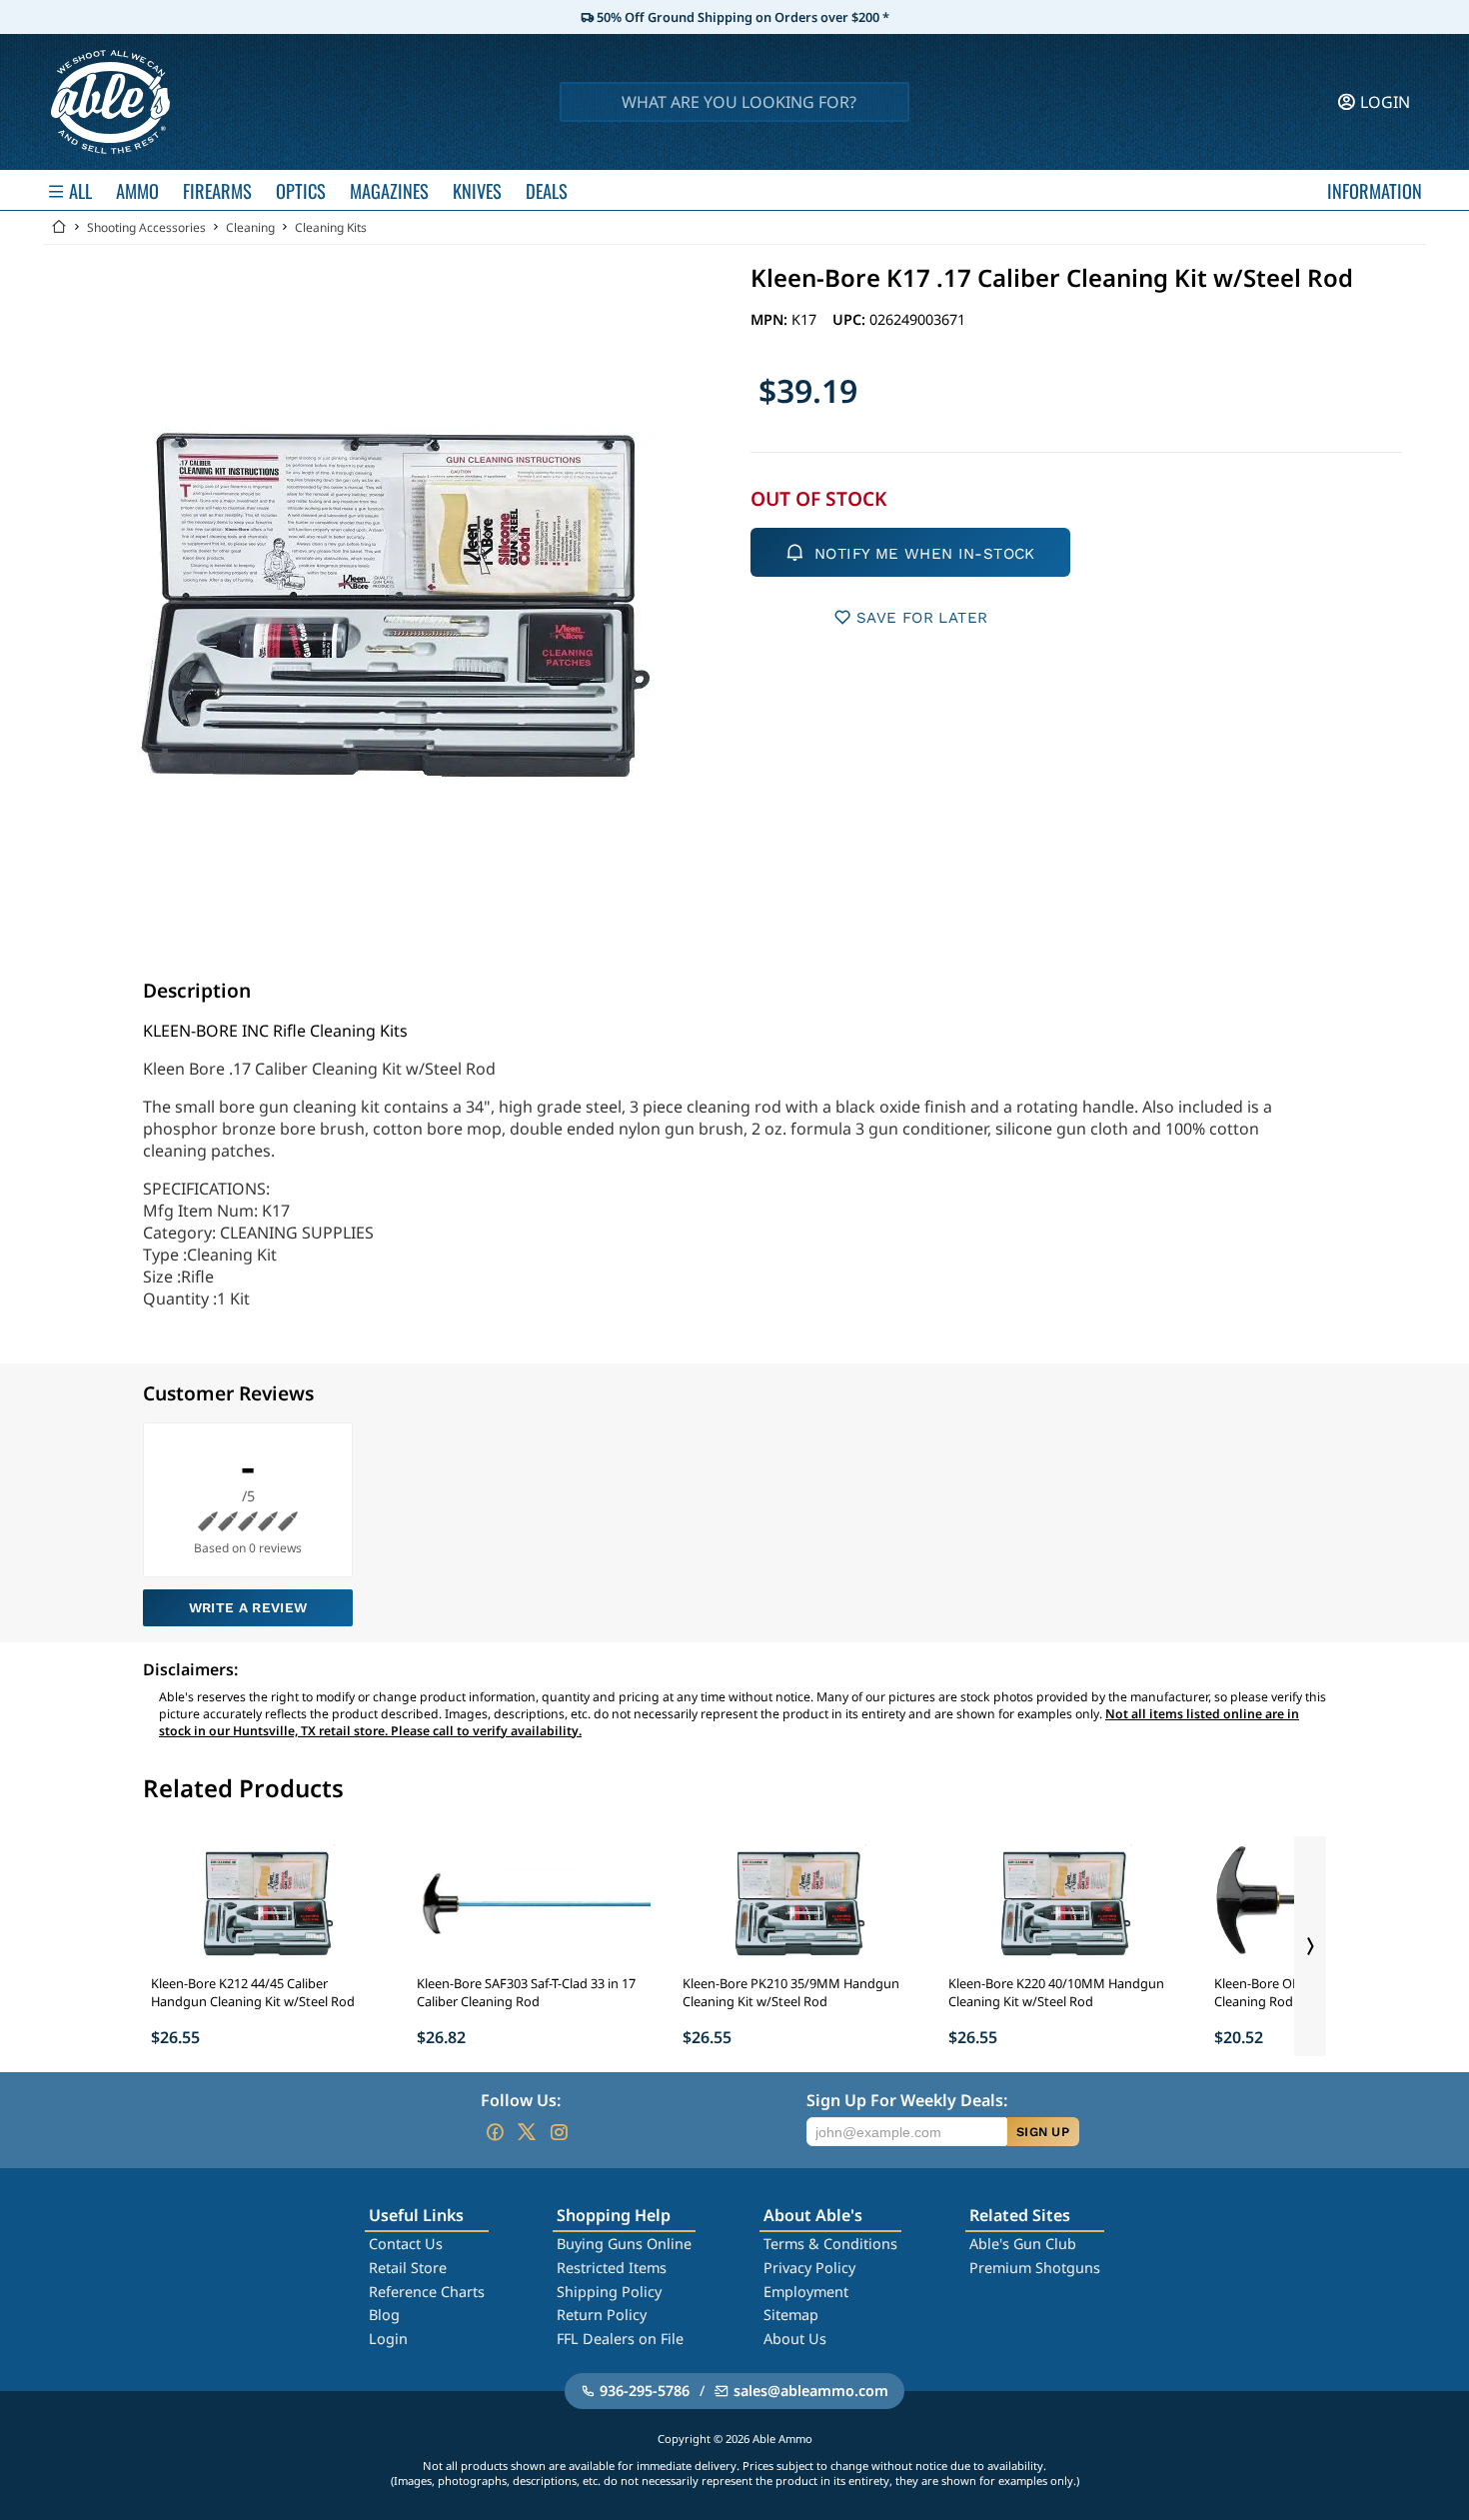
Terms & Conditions (830, 2244)
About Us (795, 2339)
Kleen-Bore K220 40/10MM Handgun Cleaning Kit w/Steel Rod (1056, 1992)
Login (388, 2339)
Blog (384, 2315)
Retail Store (408, 2268)
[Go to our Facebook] (495, 2132)
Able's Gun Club (1023, 2244)
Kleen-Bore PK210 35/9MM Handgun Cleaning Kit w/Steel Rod (791, 1992)
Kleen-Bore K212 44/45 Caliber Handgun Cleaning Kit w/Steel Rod (253, 1992)
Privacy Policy (809, 2268)
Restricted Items (612, 2268)
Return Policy (602, 2315)
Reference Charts (427, 2292)
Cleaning (250, 227)
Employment (806, 2292)
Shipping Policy (609, 2292)
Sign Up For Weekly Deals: (907, 2100)
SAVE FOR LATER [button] (922, 618)
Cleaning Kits (331, 227)
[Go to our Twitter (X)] (527, 2132)
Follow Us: (521, 2100)
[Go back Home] (59, 227)
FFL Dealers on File (620, 2339)
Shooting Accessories (146, 227)
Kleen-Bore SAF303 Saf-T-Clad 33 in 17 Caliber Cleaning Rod (526, 1992)
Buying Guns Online (624, 2244)
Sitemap (791, 2315)
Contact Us (406, 2244)
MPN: (771, 319)
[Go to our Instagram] (559, 2132)
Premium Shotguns (1035, 2268)
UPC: (851, 319)
